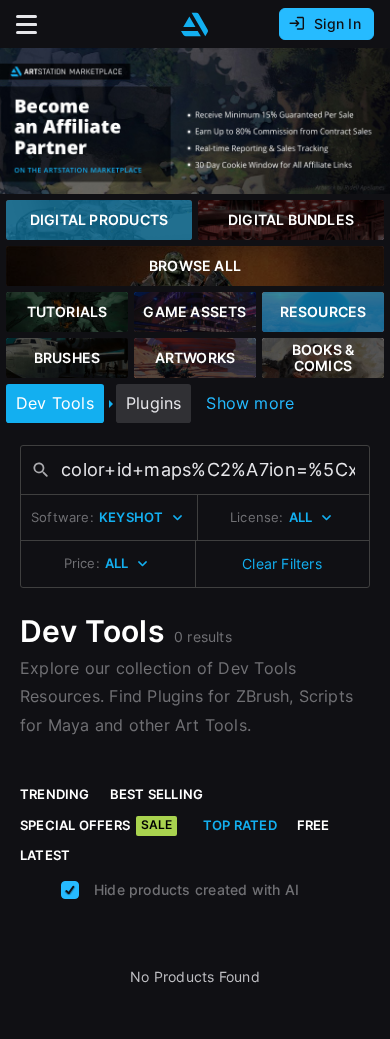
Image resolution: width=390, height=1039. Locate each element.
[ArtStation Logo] (195, 24)
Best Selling (157, 794)
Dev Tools (55, 403)
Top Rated (240, 825)
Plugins (153, 403)
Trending (55, 794)
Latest (45, 855)
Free (313, 825)
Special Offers (96, 825)
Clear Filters (282, 563)
